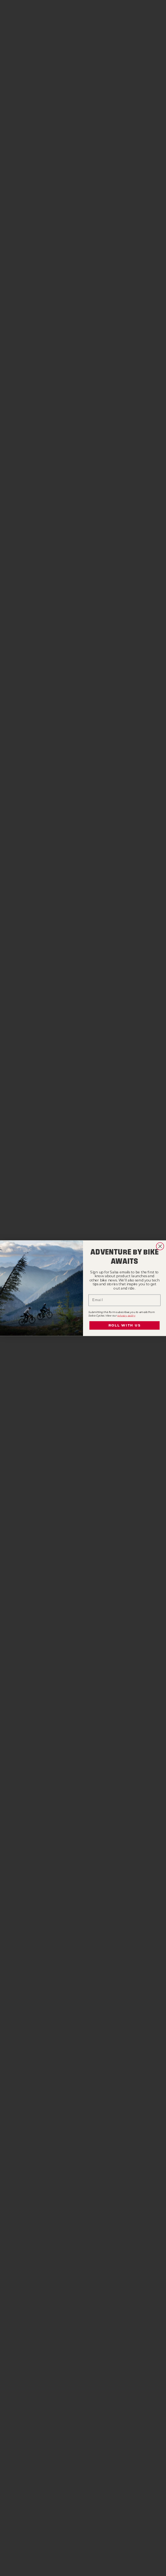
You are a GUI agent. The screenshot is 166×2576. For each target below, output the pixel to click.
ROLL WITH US (124, 1325)
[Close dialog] (160, 1246)
